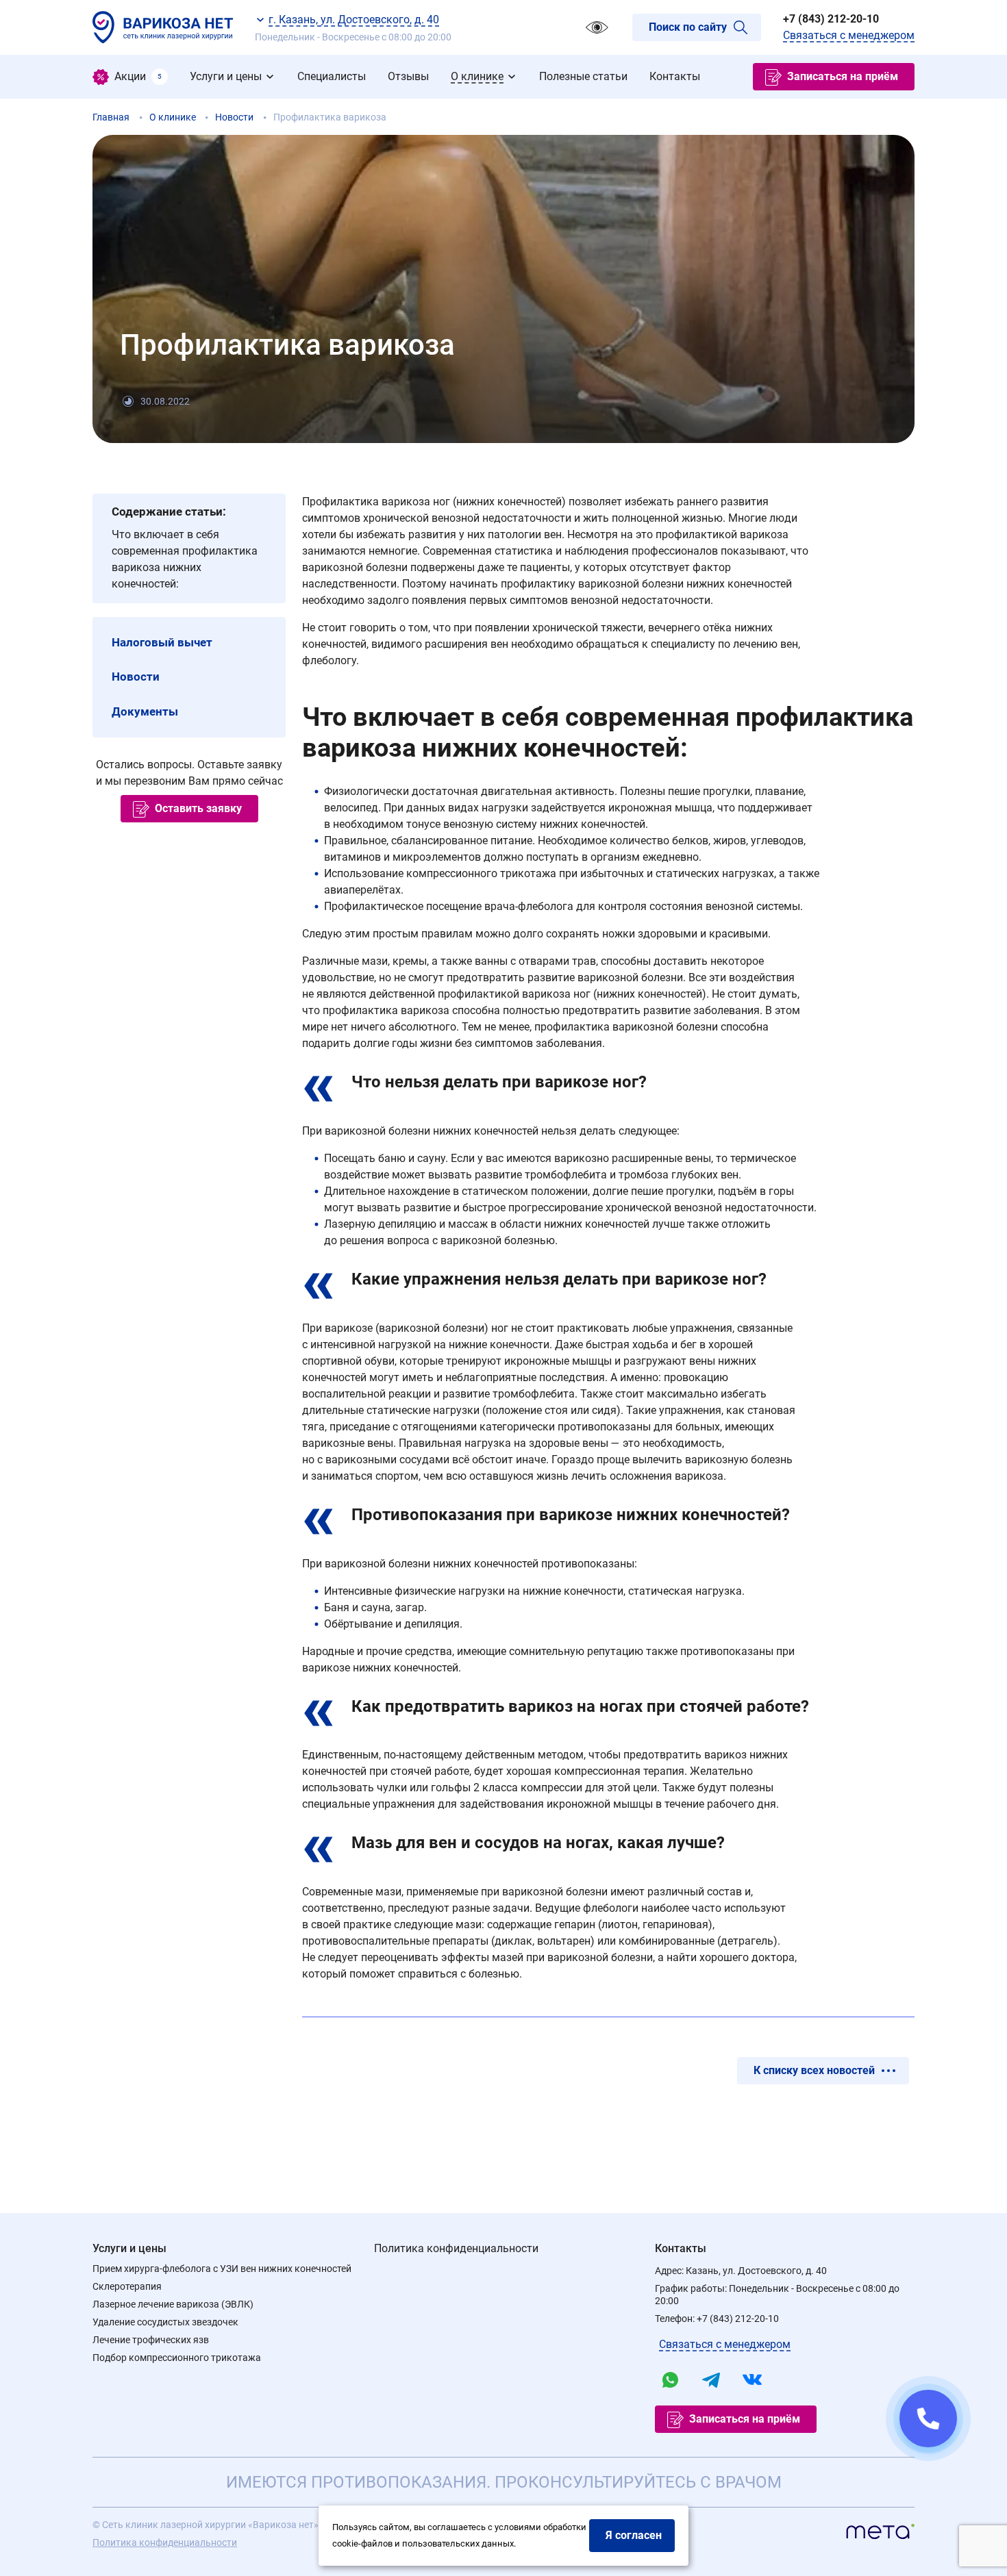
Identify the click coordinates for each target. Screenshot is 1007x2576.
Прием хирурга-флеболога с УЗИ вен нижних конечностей (222, 2269)
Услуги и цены (129, 2248)
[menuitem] (130, 77)
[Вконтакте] (752, 2379)
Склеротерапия (127, 2286)
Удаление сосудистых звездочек (165, 2322)
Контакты (681, 2248)
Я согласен (634, 2535)
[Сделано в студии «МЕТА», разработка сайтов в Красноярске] (880, 2534)
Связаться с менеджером (849, 35)
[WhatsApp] (670, 2379)
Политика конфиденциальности (456, 2248)
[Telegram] (711, 2379)
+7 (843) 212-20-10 (831, 19)
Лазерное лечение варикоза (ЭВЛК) (173, 2304)
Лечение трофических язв (151, 2340)
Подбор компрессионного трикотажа (177, 2358)
